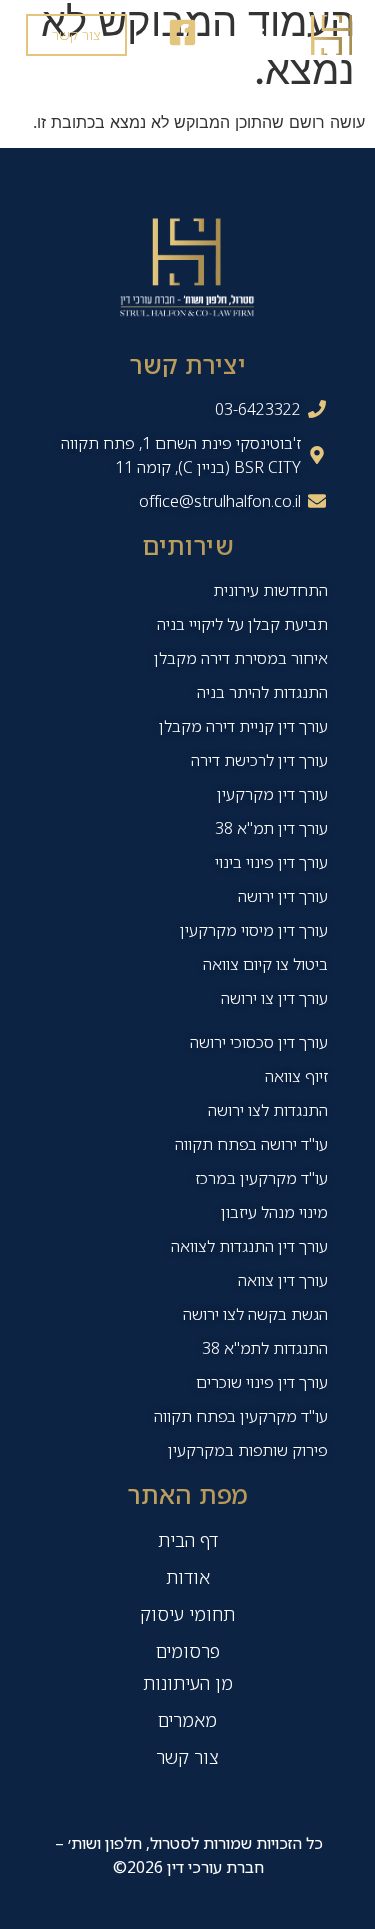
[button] (253, 35)
